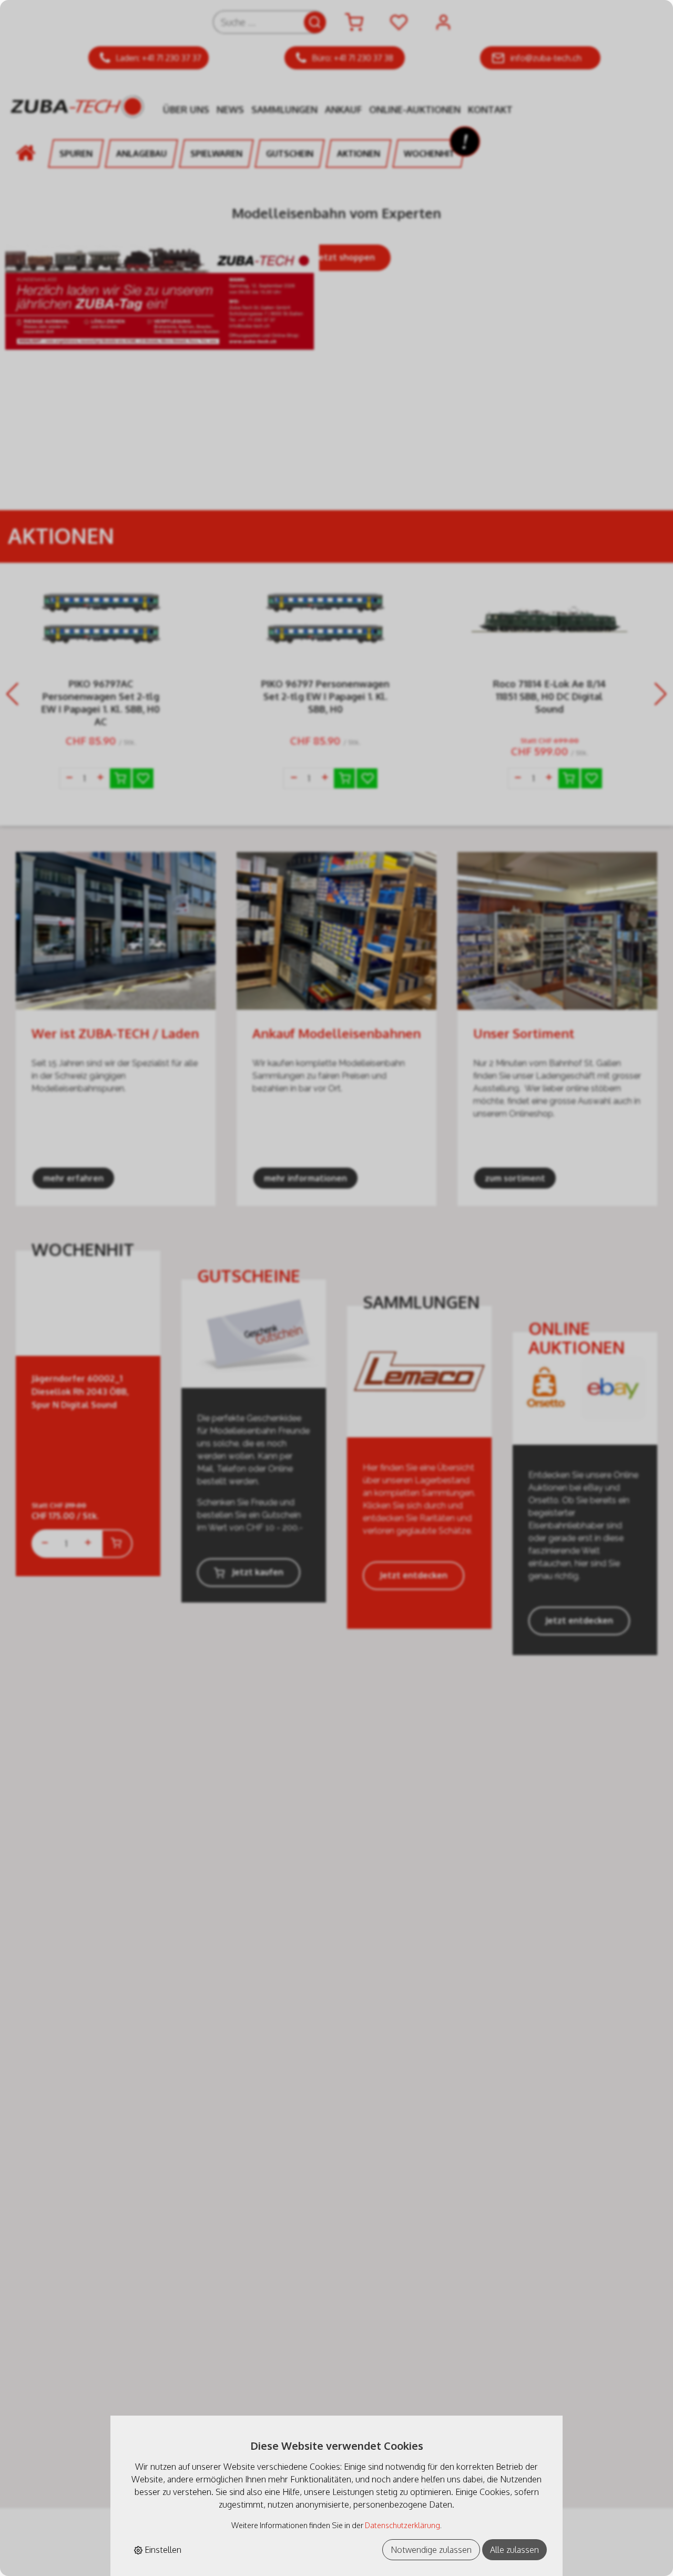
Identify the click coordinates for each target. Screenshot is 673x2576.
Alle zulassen (514, 2550)
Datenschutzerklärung (402, 2525)
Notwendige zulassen (431, 2550)
